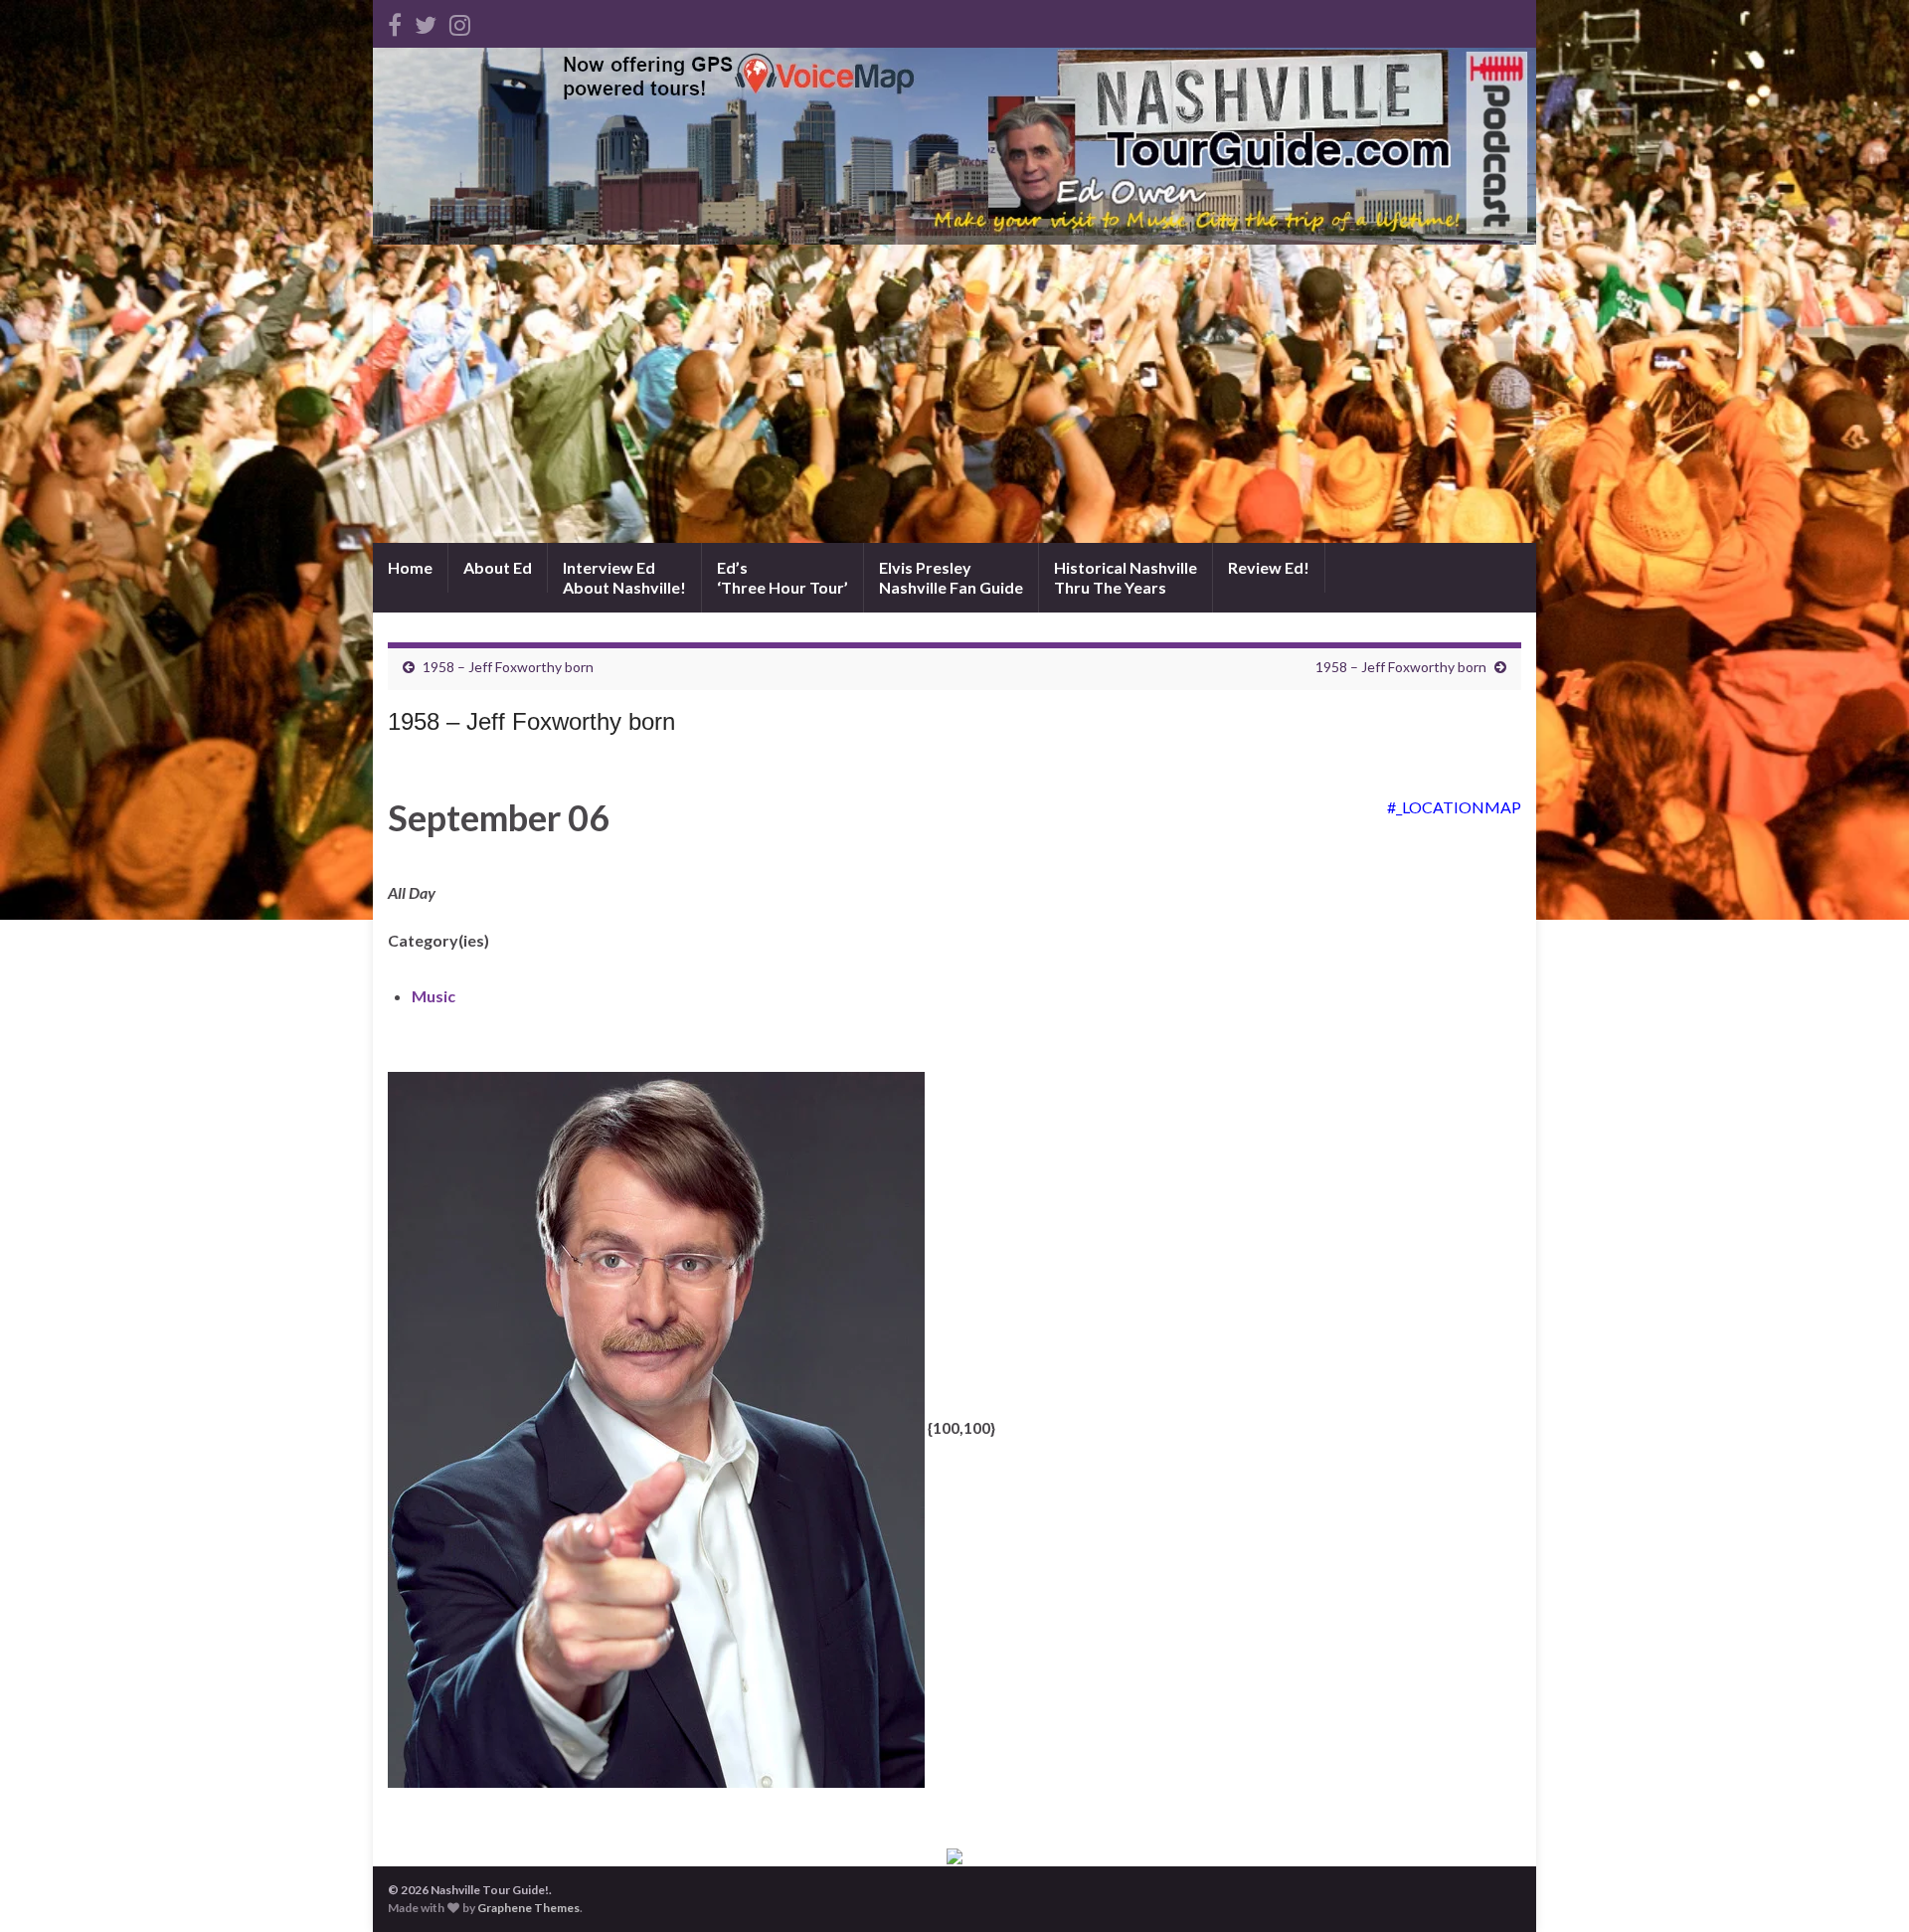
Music (434, 996)
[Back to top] (1864, 1887)
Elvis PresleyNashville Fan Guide (951, 577)
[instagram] (460, 21)
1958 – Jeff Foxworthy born (508, 667)
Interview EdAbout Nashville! (624, 577)
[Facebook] (395, 21)
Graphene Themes (528, 1908)
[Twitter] (426, 21)
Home (410, 567)
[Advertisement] (954, 394)
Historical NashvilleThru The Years (1126, 577)
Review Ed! (1269, 567)
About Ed (498, 567)
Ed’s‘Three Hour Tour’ (782, 577)
